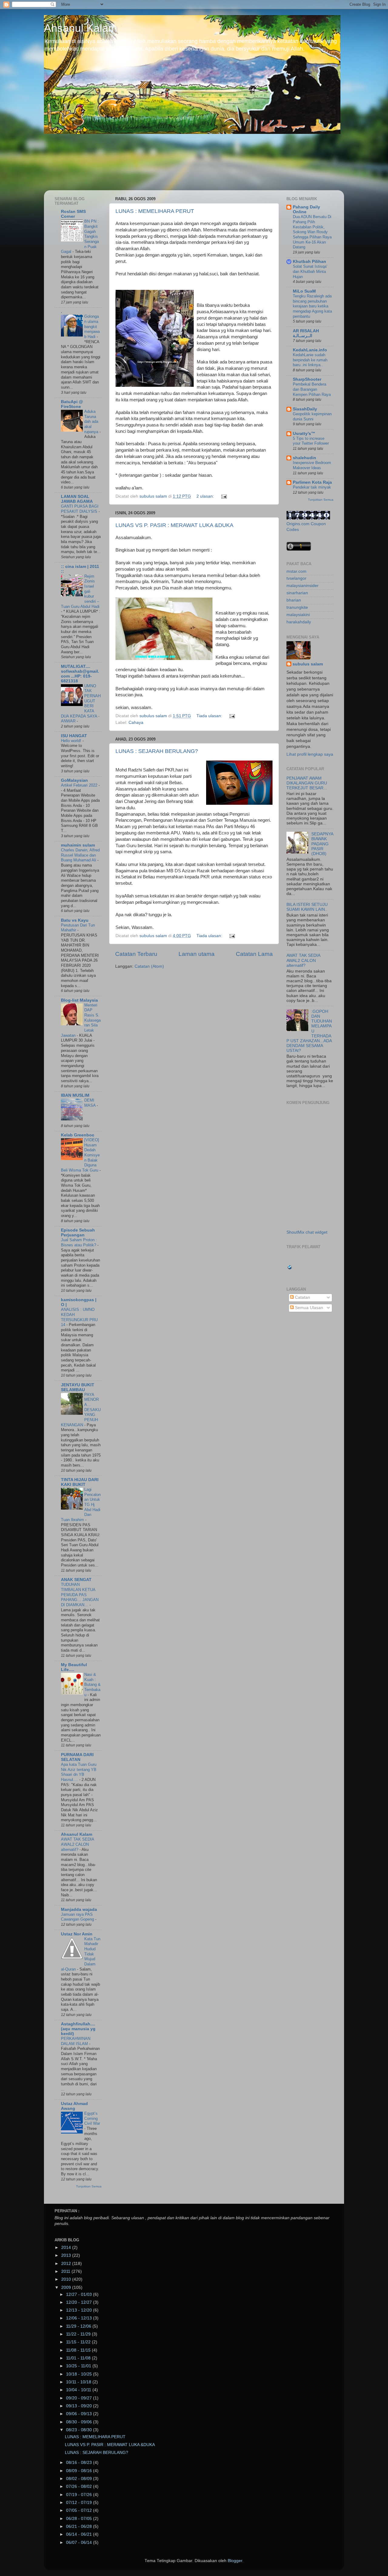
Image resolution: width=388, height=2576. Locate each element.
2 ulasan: (206, 496)
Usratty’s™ (304, 434)
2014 (67, 2248)
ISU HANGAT (74, 736)
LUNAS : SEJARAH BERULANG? (157, 751)
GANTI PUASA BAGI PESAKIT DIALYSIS (80, 509)
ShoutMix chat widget (307, 1232)
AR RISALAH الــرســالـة (306, 333)
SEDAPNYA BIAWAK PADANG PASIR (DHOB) (322, 844)
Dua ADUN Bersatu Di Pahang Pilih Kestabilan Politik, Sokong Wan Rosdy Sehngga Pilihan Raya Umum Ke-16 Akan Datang (312, 232)
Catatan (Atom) (149, 966)
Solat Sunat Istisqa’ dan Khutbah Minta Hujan (310, 271)
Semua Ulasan (308, 1308)
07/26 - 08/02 (80, 2486)
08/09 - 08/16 (80, 2471)
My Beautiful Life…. (74, 1667)
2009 (67, 2288)
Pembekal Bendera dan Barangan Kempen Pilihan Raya (312, 389)
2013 (67, 2255)
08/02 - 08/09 (80, 2479)
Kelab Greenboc (78, 1135)
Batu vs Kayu (75, 920)
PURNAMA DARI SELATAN (77, 1757)
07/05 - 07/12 (80, 2510)
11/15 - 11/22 (79, 2342)
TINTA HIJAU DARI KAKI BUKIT (80, 1482)
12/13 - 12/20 (80, 2310)
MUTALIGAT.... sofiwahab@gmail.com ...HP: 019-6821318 (80, 674)
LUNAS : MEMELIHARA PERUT (155, 211)
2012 (67, 2264)
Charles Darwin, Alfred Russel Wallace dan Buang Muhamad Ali (80, 855)
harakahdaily (299, 622)
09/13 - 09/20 (80, 2406)
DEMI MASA (90, 1103)
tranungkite (297, 607)
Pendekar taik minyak (312, 487)
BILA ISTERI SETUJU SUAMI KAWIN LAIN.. (307, 907)
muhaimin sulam (78, 845)
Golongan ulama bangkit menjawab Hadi (92, 327)
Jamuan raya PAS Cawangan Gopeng (78, 1917)
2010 (67, 2279)
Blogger (235, 2561)
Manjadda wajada (79, 1910)
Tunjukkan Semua (89, 2186)
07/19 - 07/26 (80, 2495)
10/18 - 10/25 (80, 2374)
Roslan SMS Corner (73, 214)
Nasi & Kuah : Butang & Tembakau (92, 1685)
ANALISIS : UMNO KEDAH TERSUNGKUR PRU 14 (79, 1317)
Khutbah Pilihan (309, 262)
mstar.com (296, 571)
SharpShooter (307, 379)
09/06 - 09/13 (80, 2414)
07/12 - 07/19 (80, 2503)
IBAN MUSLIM (75, 1095)
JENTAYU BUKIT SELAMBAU (78, 1387)
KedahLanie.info (310, 350)
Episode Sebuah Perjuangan (78, 1233)
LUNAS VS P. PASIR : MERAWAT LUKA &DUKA (174, 525)
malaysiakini (298, 615)
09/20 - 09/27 (80, 2398)
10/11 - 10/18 (79, 2382)
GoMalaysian (74, 780)
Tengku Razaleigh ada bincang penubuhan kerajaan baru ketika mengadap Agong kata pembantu (312, 306)
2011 (66, 2271)
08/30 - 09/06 (80, 2422)
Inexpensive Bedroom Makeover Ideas (312, 465)
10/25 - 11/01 (79, 2366)
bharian (294, 600)
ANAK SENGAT (76, 1580)
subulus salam (308, 664)
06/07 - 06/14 (80, 2543)
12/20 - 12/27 (80, 2302)
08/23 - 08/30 (80, 2430)
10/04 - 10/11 (79, 2390)
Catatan (302, 1297)
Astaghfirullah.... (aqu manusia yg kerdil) (78, 2029)
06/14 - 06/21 (80, 2534)
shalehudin (304, 458)
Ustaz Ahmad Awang (74, 2106)
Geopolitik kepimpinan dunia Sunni (312, 416)
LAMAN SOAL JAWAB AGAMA (77, 499)
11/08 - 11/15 (79, 2350)
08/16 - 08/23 (80, 2463)
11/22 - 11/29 (79, 2334)
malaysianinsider (303, 586)
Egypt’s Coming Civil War (92, 2118)
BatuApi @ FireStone (72, 404)
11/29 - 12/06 (79, 2326)
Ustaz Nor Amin (77, 1934)
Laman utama (197, 954)
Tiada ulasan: (210, 716)
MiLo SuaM (304, 291)
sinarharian (297, 593)
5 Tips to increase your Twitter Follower (311, 441)
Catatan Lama (254, 954)
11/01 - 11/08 (79, 2358)
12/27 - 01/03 (80, 2294)
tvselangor (296, 578)
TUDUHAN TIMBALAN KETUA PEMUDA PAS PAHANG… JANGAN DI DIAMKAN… (80, 1595)
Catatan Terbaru (136, 954)
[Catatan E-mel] (224, 496)
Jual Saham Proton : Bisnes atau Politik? (79, 1242)
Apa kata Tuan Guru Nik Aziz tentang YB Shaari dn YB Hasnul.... (79, 1772)
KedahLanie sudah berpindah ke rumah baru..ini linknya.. (310, 360)
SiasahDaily (305, 409)
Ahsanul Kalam (81, 28)
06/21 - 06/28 (80, 2526)
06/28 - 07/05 (80, 2519)
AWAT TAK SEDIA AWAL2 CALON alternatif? (77, 1844)
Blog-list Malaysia (79, 1000)
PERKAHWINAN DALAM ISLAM (76, 2041)
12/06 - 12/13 (80, 2318)
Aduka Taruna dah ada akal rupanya (92, 422)
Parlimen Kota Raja (312, 482)
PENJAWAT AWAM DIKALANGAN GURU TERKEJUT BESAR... (307, 783)
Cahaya (136, 723)
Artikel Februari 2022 (80, 785)
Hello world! (72, 741)
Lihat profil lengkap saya (310, 754)
